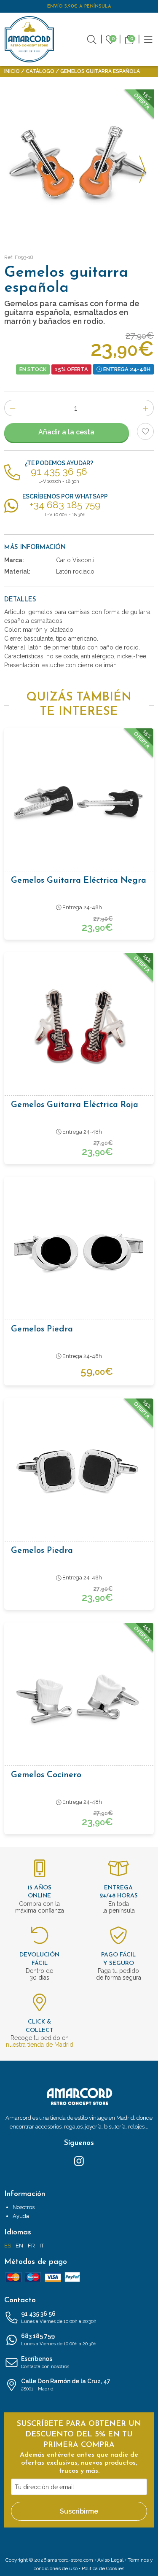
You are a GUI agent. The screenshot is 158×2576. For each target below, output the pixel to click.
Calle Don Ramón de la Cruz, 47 (66, 2385)
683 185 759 (59, 2340)
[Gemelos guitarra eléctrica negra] (79, 802)
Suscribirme (79, 2511)
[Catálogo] (148, 39)
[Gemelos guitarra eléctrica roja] (79, 1027)
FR (31, 2246)
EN (19, 2246)
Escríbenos (45, 2362)
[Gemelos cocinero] (79, 1697)
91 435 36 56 (59, 2317)
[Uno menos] (12, 408)
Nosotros (24, 2207)
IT (42, 2246)
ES (8, 2246)
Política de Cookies (103, 2568)
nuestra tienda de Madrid (40, 2045)
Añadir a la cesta (66, 432)
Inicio (12, 71)
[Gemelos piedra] (79, 1251)
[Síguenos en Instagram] (79, 2161)
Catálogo (40, 71)
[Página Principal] (29, 39)
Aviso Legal (110, 2560)
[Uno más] (146, 408)
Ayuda (21, 2216)
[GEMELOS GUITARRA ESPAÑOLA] (79, 164)
